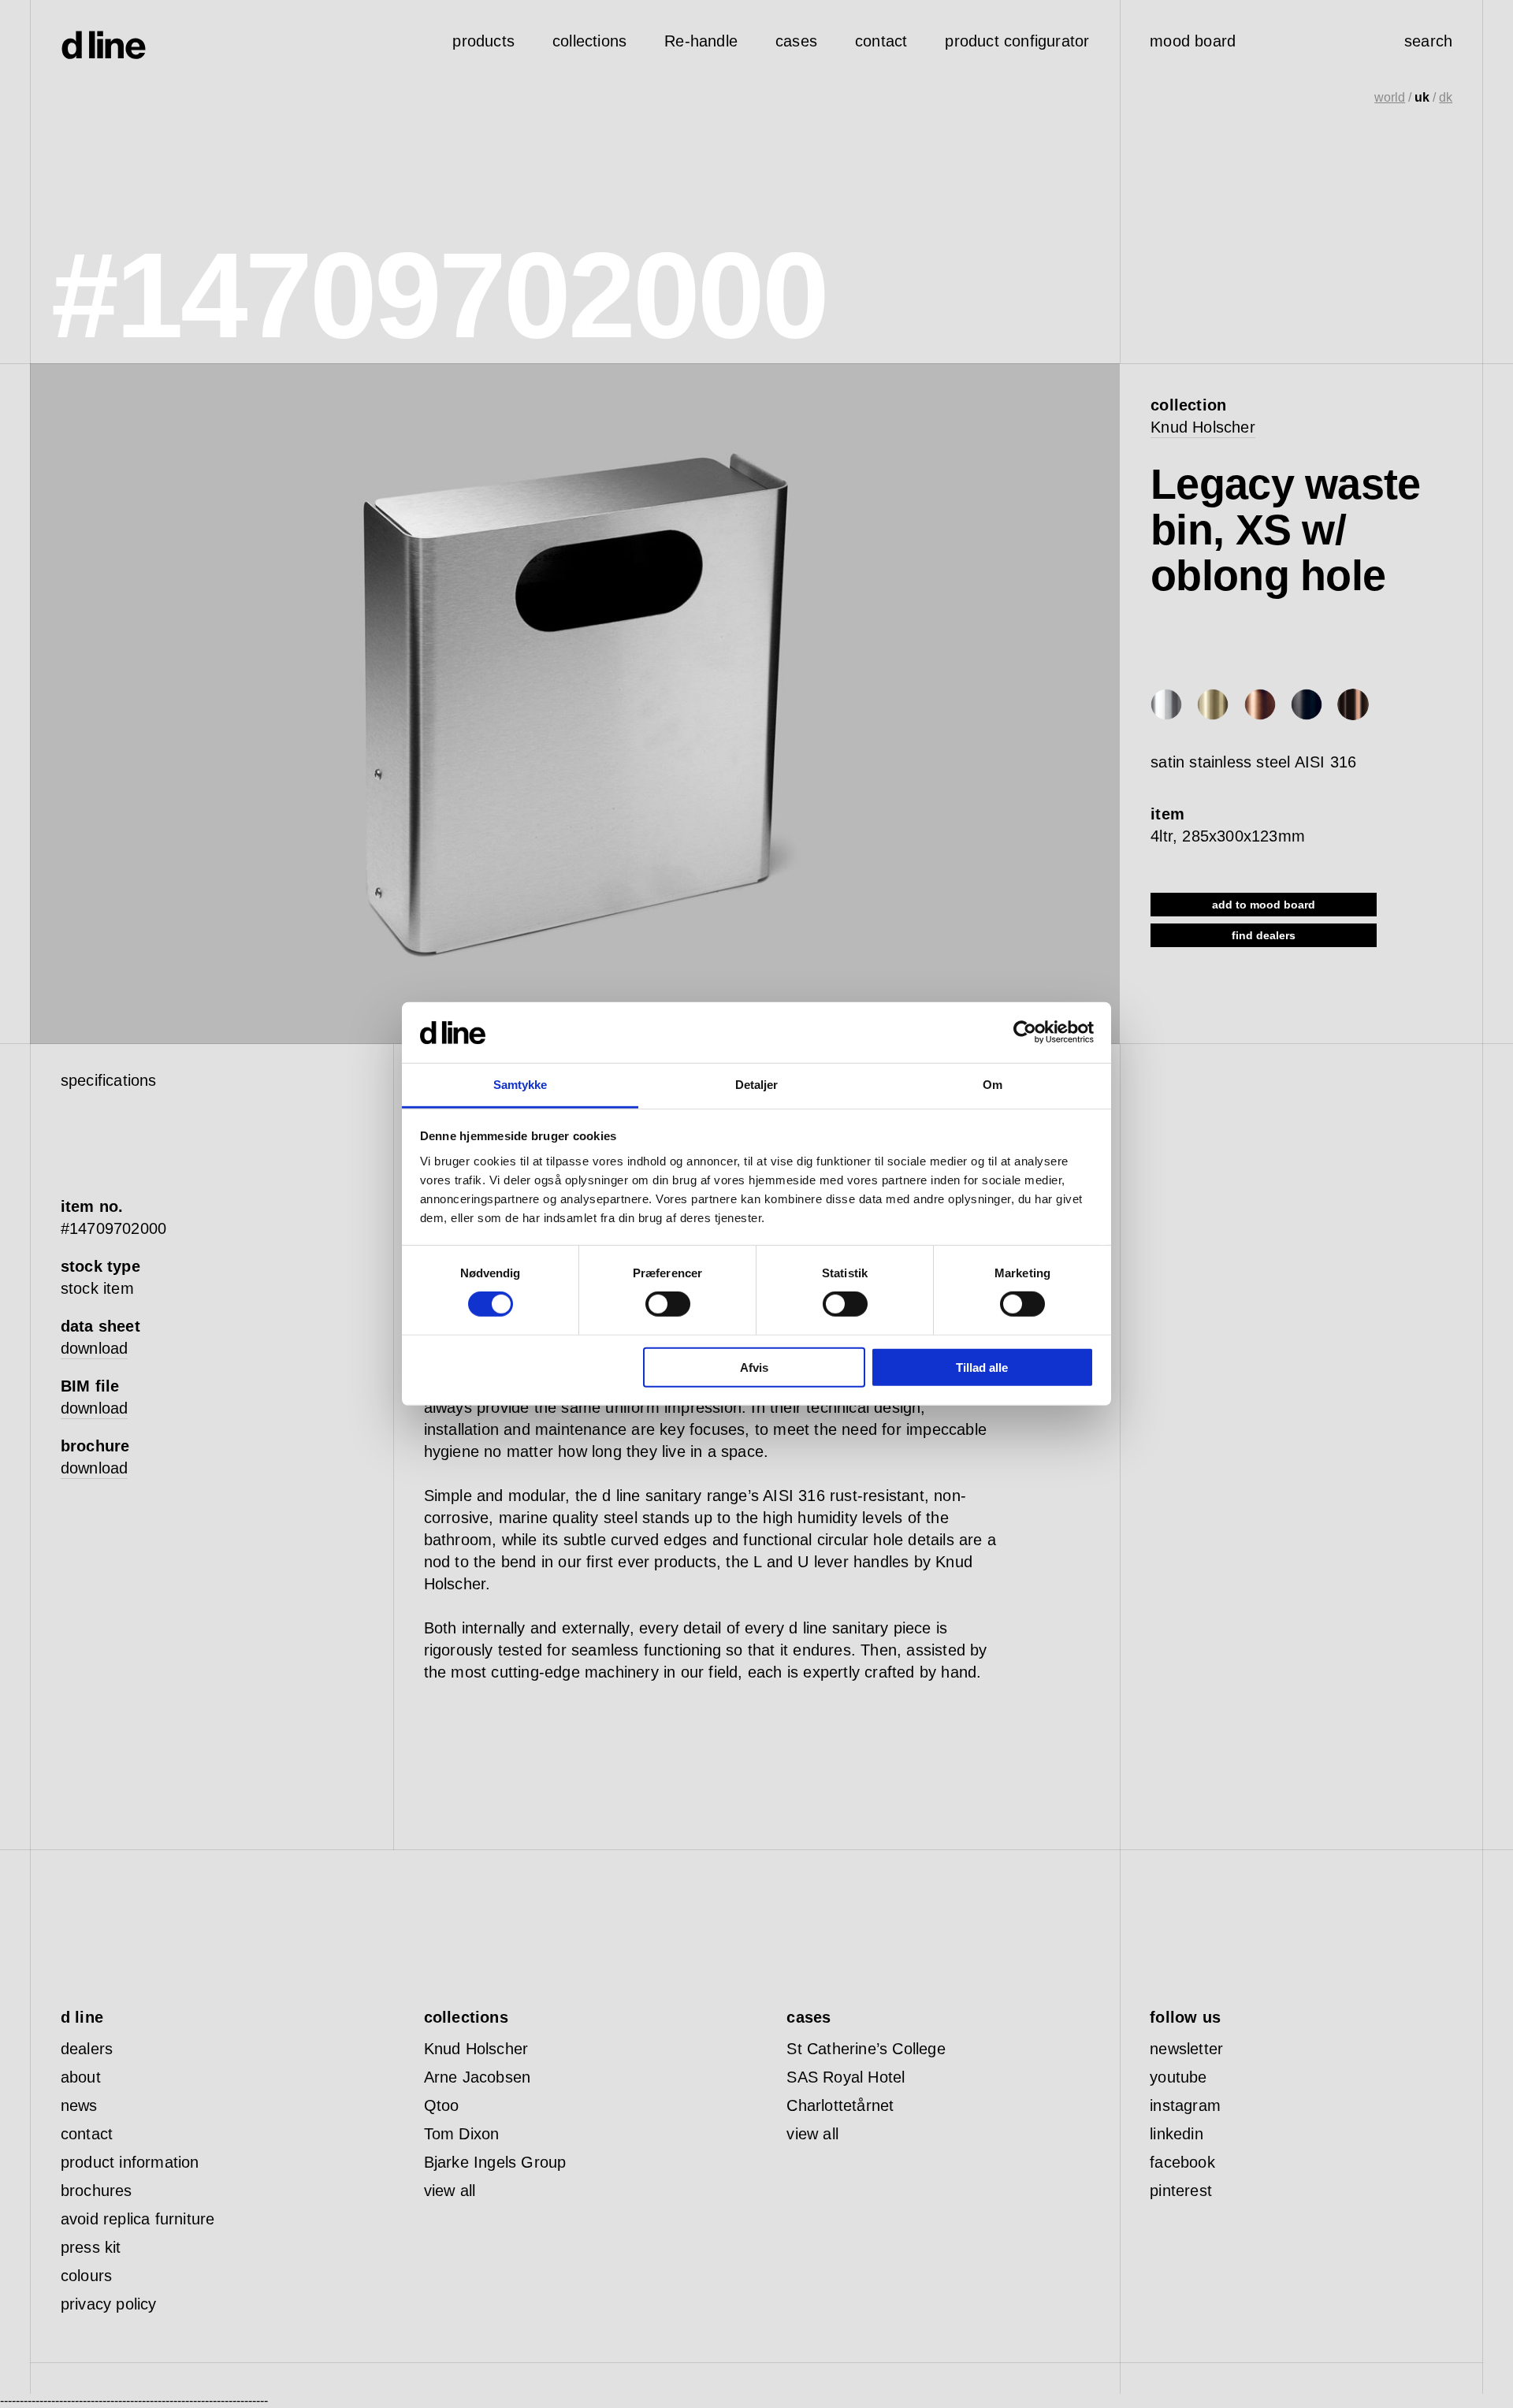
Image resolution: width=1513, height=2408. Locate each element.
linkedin (1177, 2134)
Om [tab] (993, 1085)
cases (796, 41)
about (81, 2077)
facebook (1182, 2162)
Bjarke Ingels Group (495, 2162)
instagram (1185, 2105)
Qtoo (442, 2105)
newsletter (1186, 2049)
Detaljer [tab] (757, 1085)
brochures (97, 2191)
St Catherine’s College (866, 2049)
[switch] (668, 1304)
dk (1446, 97)
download (95, 1348)
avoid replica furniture (138, 2219)
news (79, 2105)
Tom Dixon (462, 2134)
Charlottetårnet (840, 2105)
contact (87, 2134)
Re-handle (701, 41)
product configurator (1017, 41)
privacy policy (109, 2304)
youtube (1178, 2077)
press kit (91, 2247)
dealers (87, 2049)
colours (86, 2276)
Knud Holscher (1203, 427)
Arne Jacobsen (478, 2077)
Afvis (754, 1367)
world (1390, 97)
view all (450, 2191)
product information (130, 2162)
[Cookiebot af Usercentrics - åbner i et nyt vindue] (1025, 1032)
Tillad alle (982, 1367)
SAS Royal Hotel (846, 2077)
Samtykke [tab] (520, 1085)
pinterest (1181, 2191)
